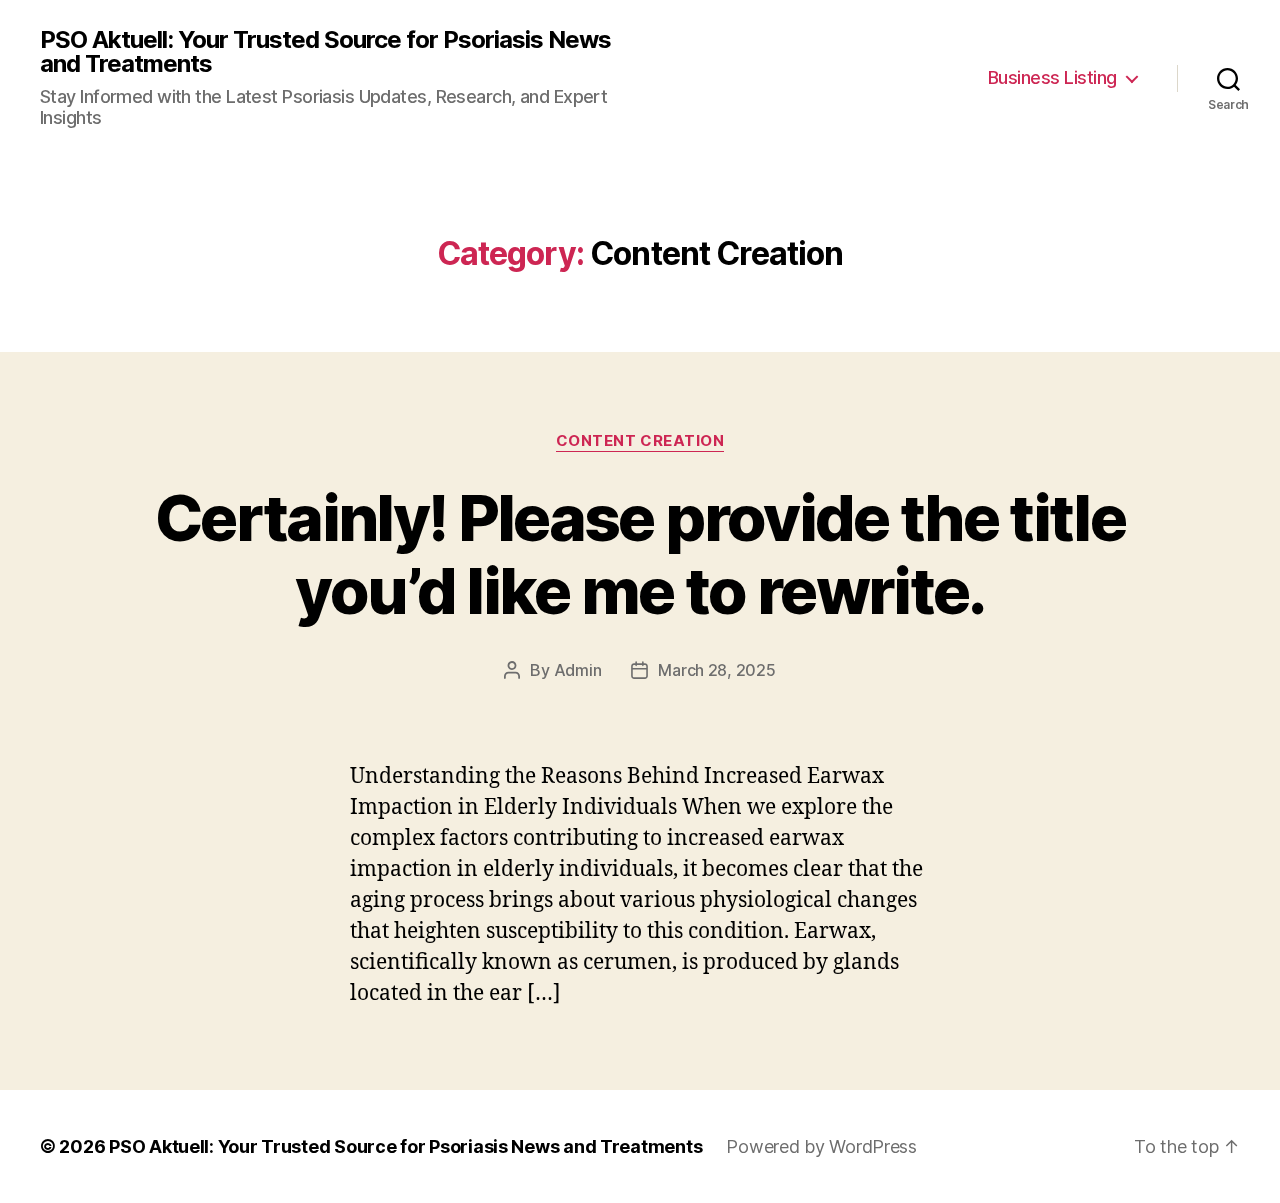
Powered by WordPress (821, 1146)
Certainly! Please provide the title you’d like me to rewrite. (640, 554)
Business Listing (1052, 77)
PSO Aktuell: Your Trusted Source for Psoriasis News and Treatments (325, 52)
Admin (578, 670)
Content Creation (640, 441)
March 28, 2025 (716, 670)
